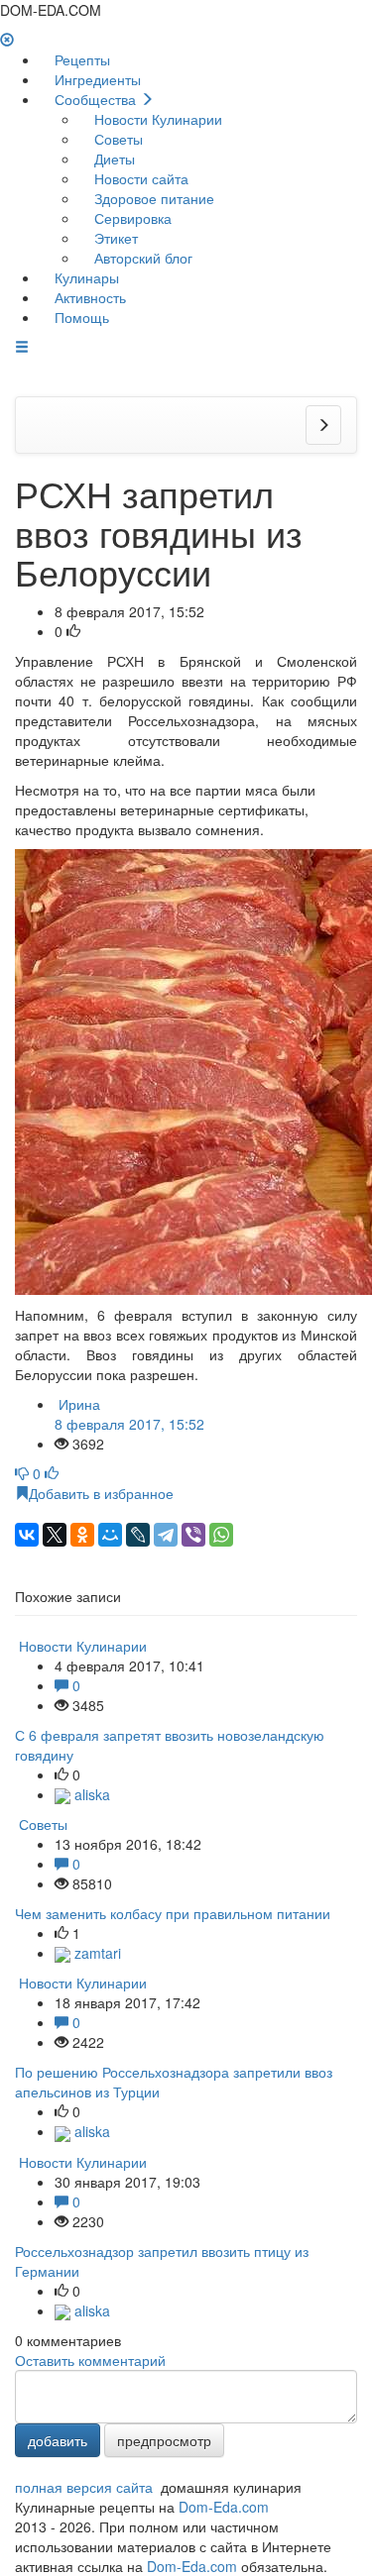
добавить (58, 2440)
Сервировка (131, 218)
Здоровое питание (152, 198)
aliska (90, 1794)
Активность (88, 297)
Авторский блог (141, 258)
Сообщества (95, 99)
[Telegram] (166, 1535)
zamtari (96, 1953)
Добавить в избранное (101, 1493)
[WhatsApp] (221, 1535)
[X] (55, 1535)
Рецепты (80, 59)
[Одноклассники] (82, 1535)
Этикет (114, 238)
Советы (117, 139)
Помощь (80, 317)
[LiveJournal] (138, 1535)
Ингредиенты (96, 79)
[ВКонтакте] (27, 1535)
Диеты (113, 159)
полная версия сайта (84, 2487)
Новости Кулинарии (156, 119)
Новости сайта (139, 178)
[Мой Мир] (110, 1535)
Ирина (129, 1414)
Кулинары (85, 277)
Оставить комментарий (90, 2360)
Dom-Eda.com (224, 2507)
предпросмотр (164, 2440)
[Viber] (193, 1535)
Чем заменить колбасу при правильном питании (173, 1913)
